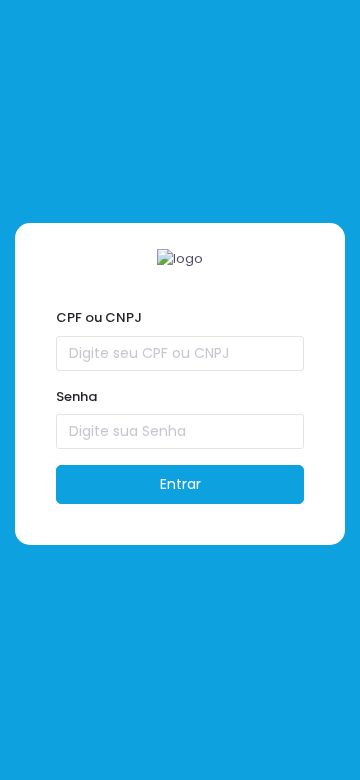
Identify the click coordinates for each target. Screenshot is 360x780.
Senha (76, 396)
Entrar (180, 484)
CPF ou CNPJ (99, 317)
